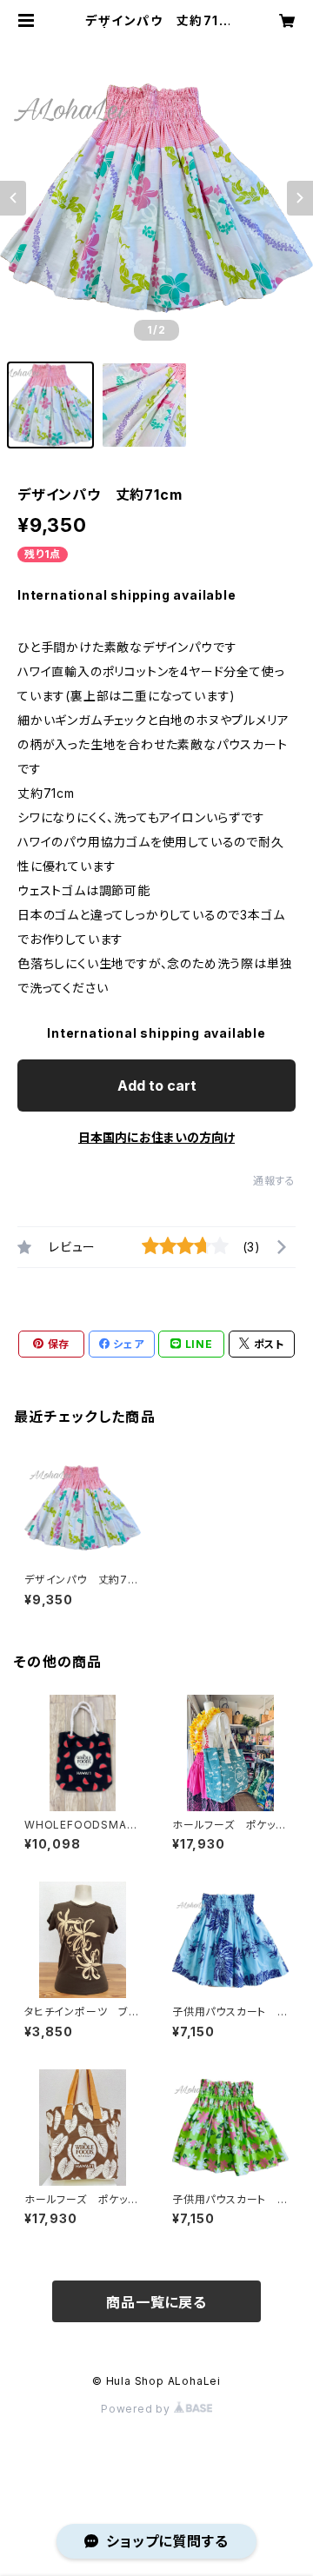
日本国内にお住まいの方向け (156, 1137)
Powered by (137, 2409)
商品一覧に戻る (156, 2302)
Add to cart (157, 1086)
